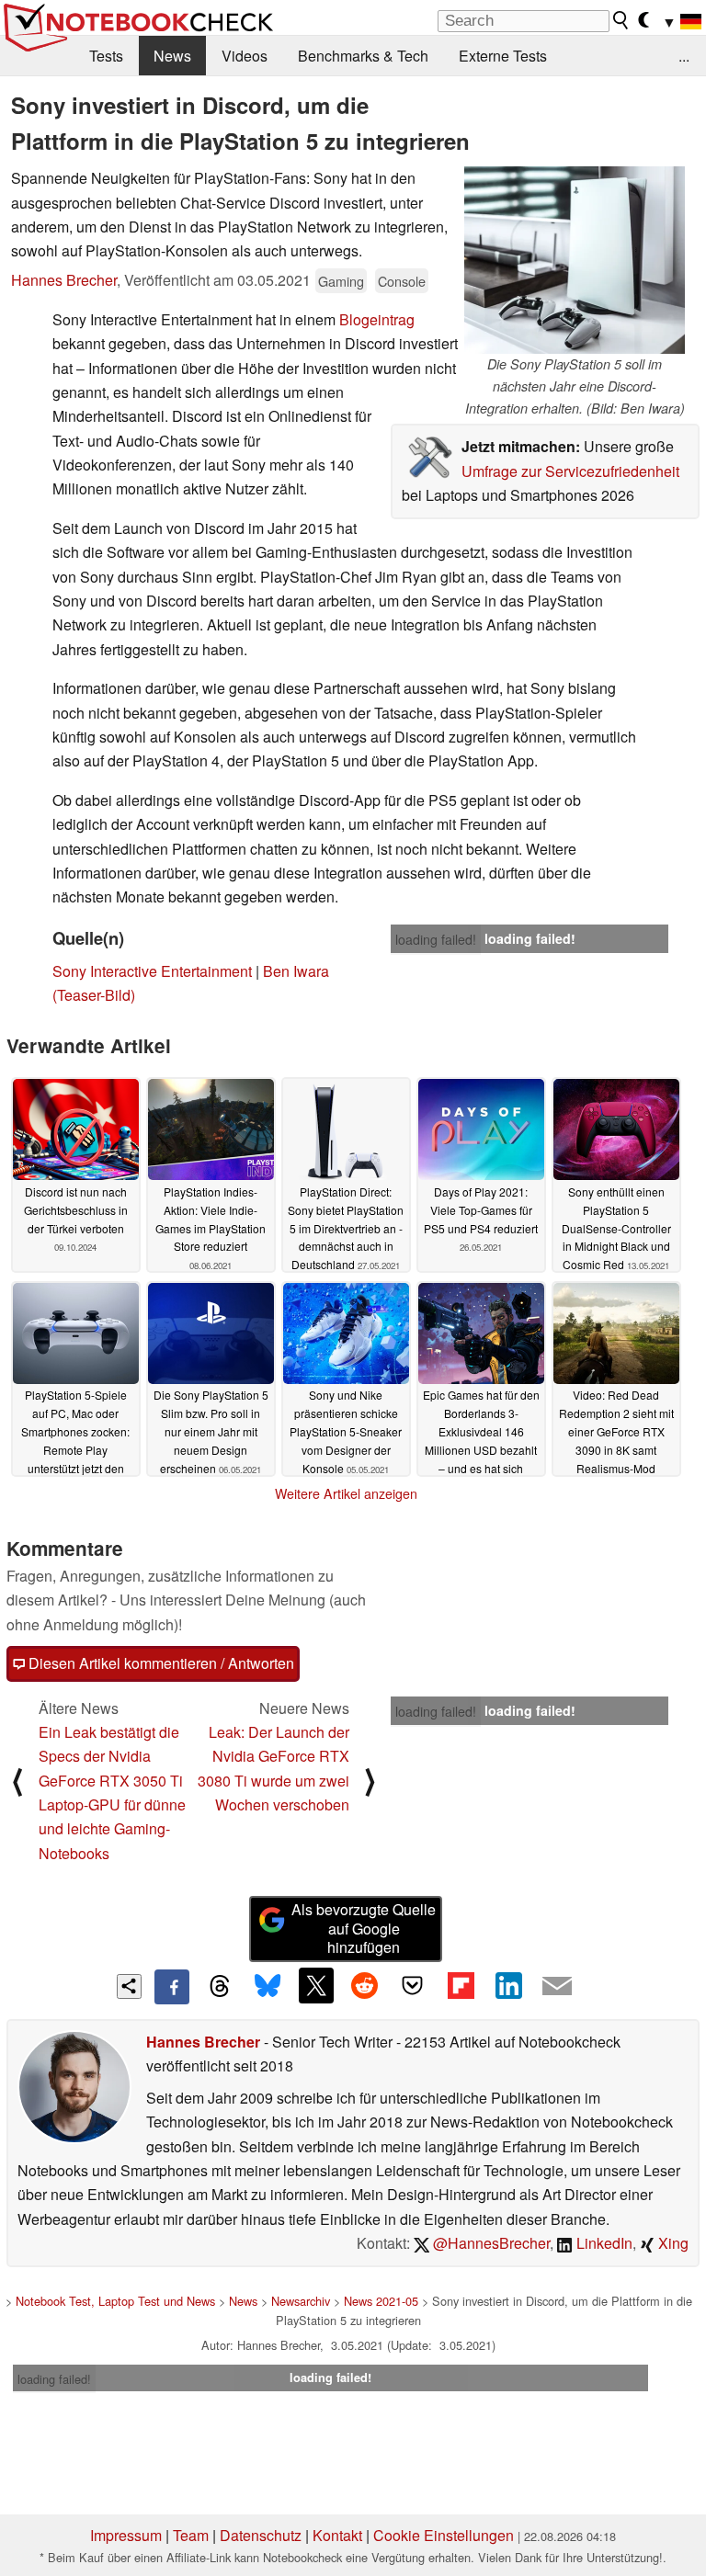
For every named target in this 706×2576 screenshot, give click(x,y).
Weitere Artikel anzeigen (346, 1493)
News (172, 56)
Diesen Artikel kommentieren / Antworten (159, 1663)
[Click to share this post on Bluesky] (268, 1987)
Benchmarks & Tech (363, 56)
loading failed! (436, 939)
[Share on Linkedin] (508, 1985)
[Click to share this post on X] (316, 1985)
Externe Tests (503, 56)
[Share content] (129, 1986)
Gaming (341, 281)
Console (402, 281)
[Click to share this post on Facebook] (172, 1987)
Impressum (126, 2535)
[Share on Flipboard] (461, 1985)
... (684, 56)
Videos (245, 56)
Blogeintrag (377, 319)
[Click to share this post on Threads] (220, 1987)
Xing (672, 2243)
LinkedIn (603, 2243)
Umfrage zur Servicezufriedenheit (570, 471)
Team (191, 2535)
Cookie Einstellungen (444, 2535)
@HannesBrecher (490, 2243)
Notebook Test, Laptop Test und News (115, 2301)
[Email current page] (557, 1987)
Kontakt (337, 2535)
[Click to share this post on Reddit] (364, 1985)
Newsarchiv (301, 2301)
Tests (106, 56)
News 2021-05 (381, 2301)
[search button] (621, 20)
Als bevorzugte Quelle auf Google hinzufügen (364, 1929)
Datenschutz (261, 2535)
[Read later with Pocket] (413, 1985)
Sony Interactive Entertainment (152, 971)
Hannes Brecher (64, 280)
